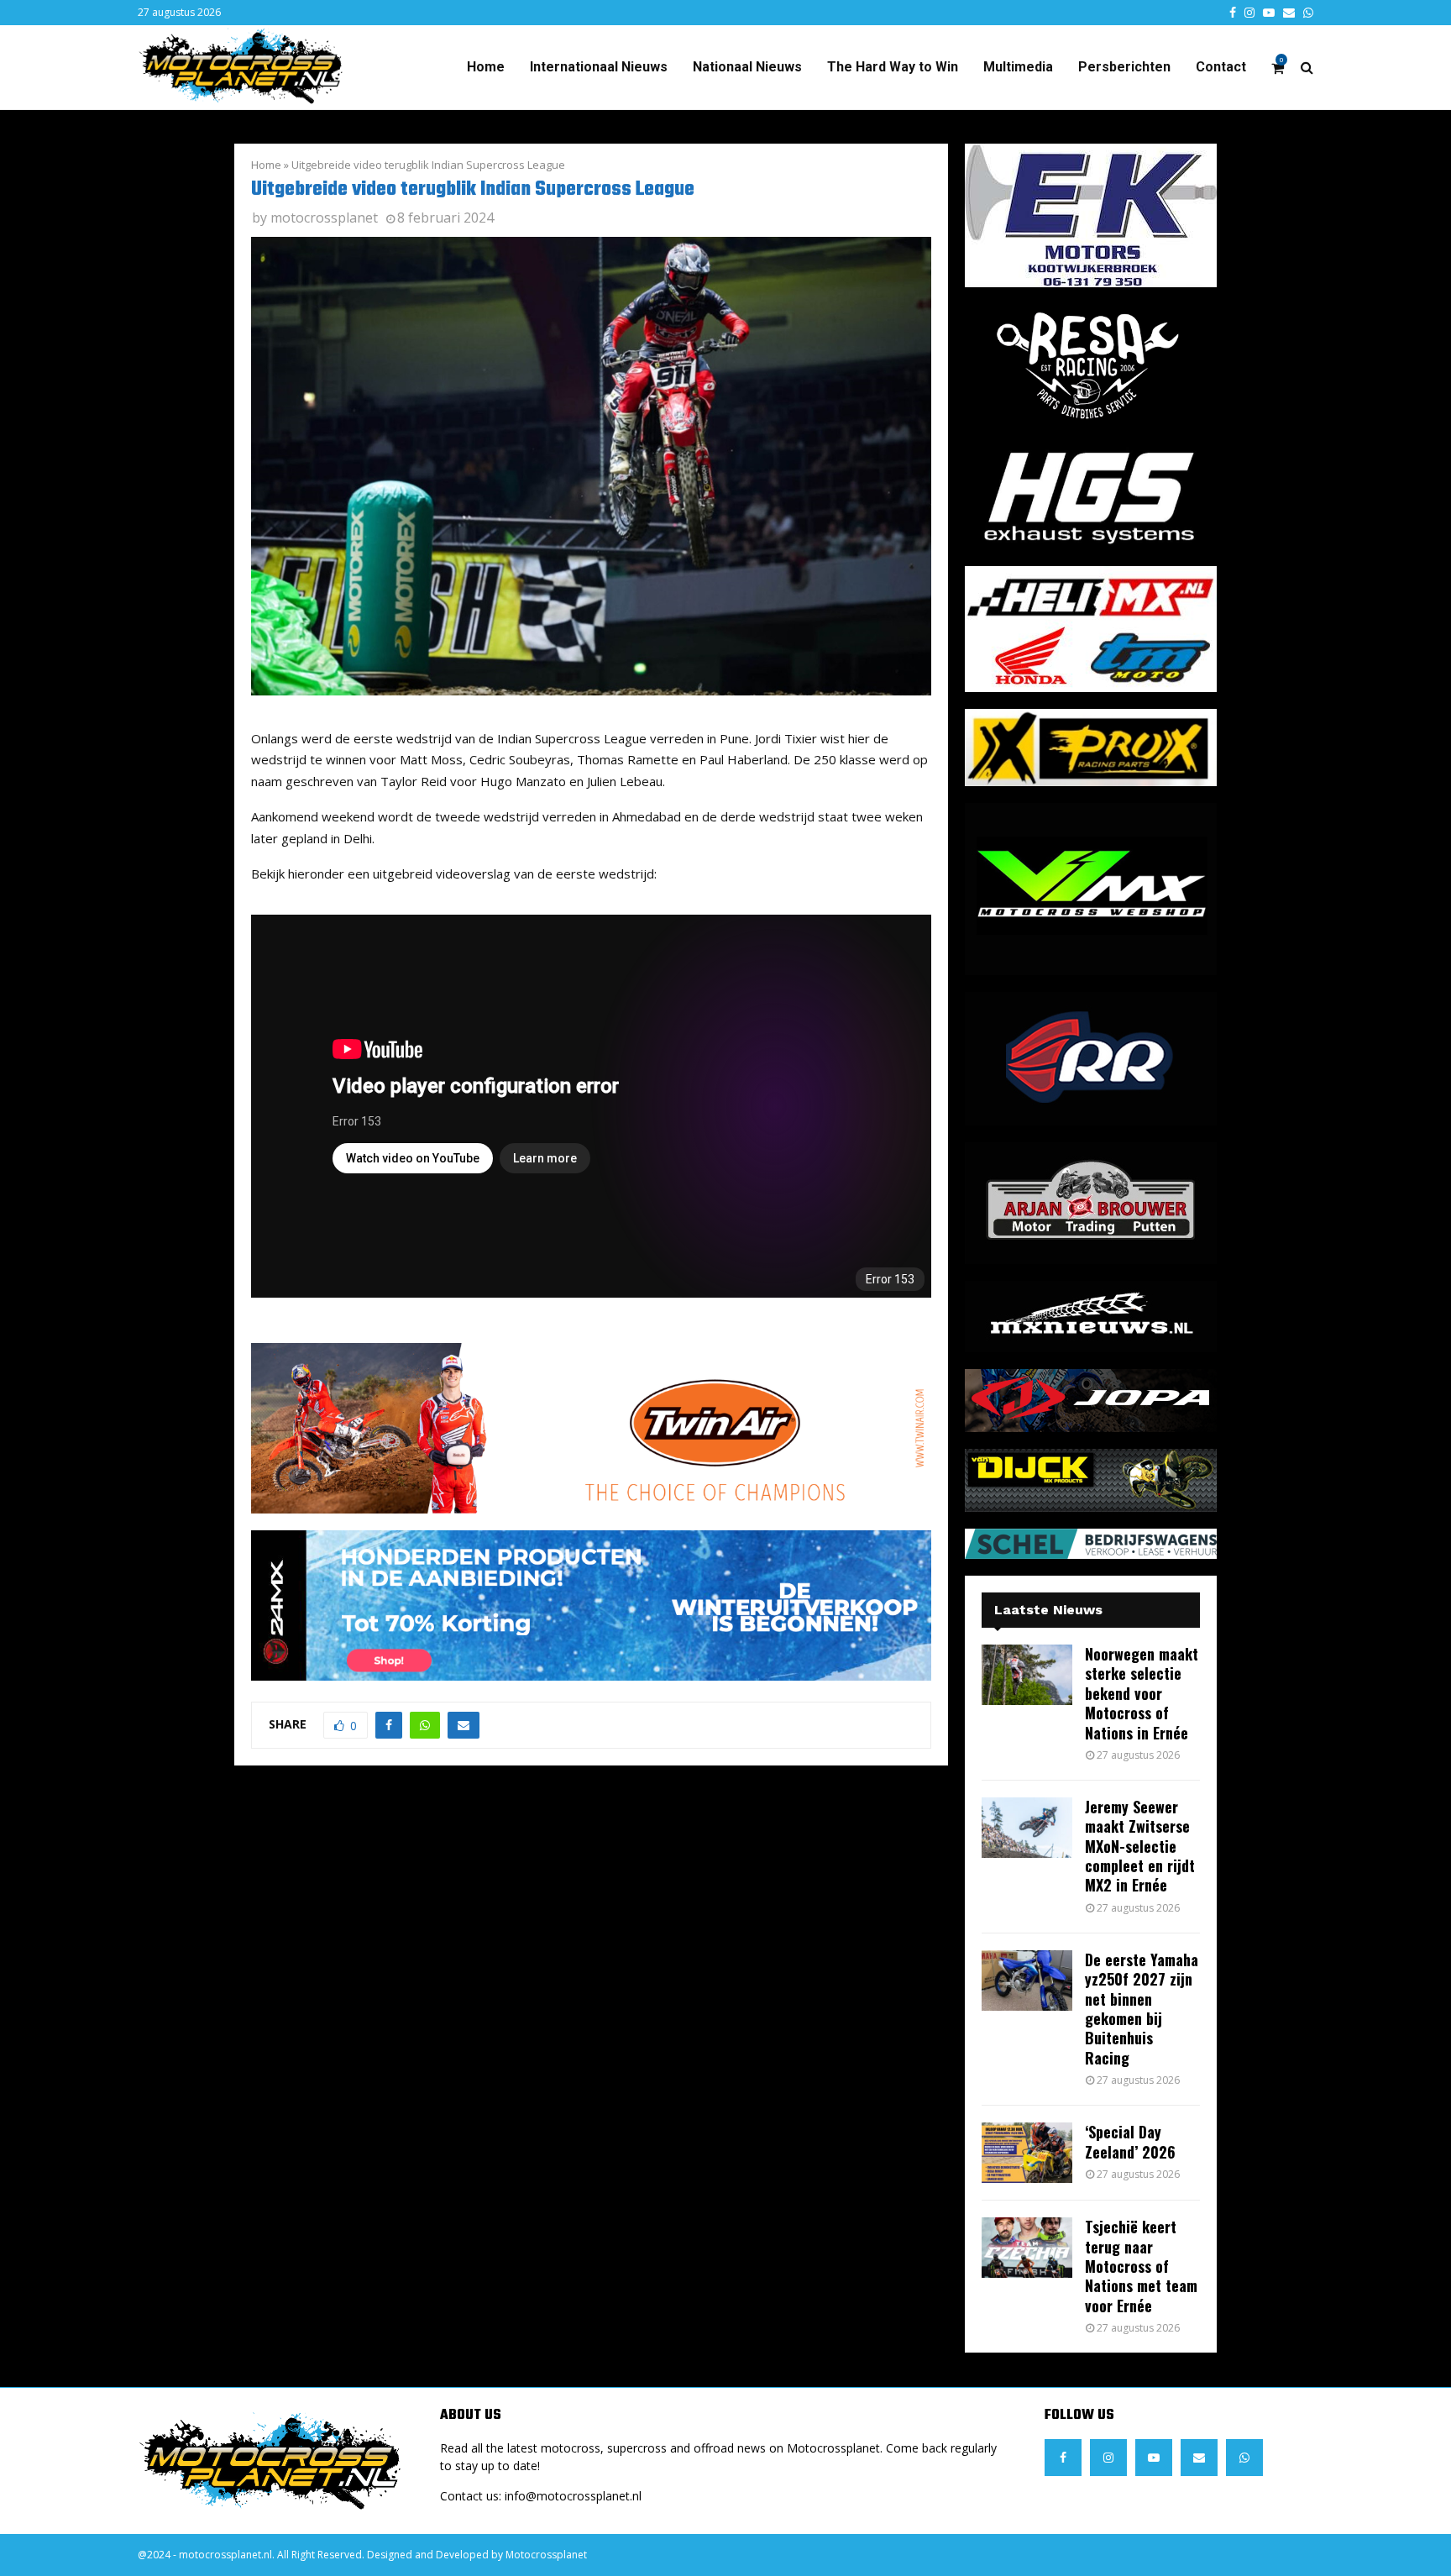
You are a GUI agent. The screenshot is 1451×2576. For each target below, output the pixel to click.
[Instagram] (1108, 2458)
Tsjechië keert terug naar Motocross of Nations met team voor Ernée (1141, 2266)
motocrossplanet (324, 218)
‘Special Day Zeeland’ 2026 (1130, 2141)
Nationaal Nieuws (747, 67)
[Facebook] (1063, 2458)
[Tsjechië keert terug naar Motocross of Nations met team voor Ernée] (1027, 2248)
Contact (1221, 67)
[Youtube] (1154, 2458)
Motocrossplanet (546, 2555)
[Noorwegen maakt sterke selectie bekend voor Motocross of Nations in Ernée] (1027, 1675)
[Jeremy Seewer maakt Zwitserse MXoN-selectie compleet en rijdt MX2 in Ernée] (1027, 1828)
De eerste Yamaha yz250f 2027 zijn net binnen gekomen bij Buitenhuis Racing (1142, 2009)
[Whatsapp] (1244, 2458)
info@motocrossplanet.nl (573, 2496)
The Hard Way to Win (893, 67)
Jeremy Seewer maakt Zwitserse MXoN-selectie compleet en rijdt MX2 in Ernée (1140, 1846)
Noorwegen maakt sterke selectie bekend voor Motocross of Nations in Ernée (1142, 1693)
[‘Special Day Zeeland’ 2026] (1027, 2153)
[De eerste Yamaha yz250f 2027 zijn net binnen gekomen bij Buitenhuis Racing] (1027, 1981)
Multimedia (1018, 67)
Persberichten (1124, 67)
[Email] (1199, 2458)
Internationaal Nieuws (599, 67)
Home (486, 67)
